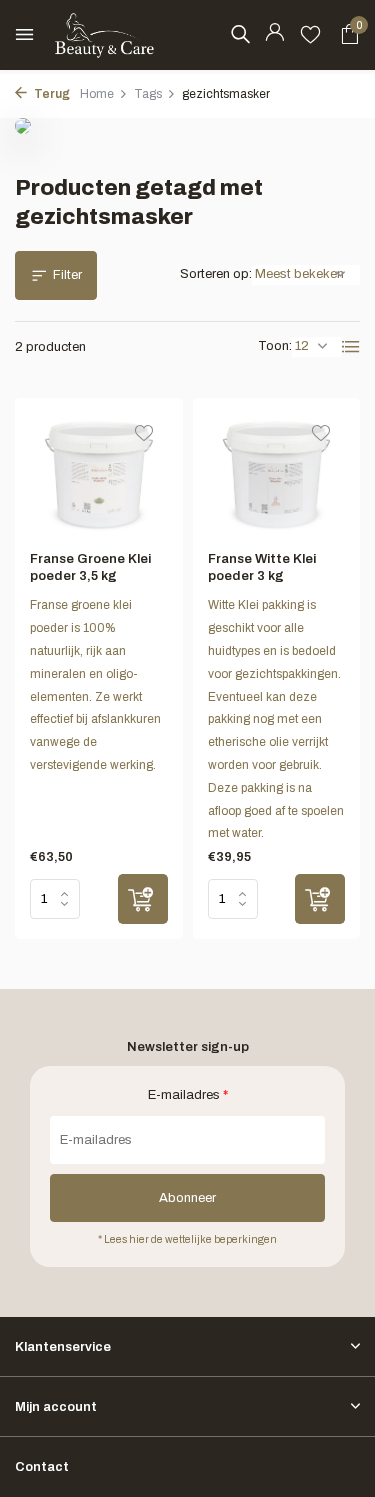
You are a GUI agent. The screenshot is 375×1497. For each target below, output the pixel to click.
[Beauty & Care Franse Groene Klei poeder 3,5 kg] (99, 474)
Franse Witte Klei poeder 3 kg (262, 567)
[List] (351, 347)
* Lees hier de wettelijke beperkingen (187, 1239)
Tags (148, 94)
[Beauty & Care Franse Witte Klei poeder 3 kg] (277, 474)
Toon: (275, 346)
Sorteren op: (216, 274)
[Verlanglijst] (310, 35)
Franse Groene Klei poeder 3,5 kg (90, 567)
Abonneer (187, 1198)
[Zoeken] (240, 34)
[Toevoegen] (143, 899)
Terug (51, 94)
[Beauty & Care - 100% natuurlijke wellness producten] (105, 35)
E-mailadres (188, 1095)
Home (97, 94)
